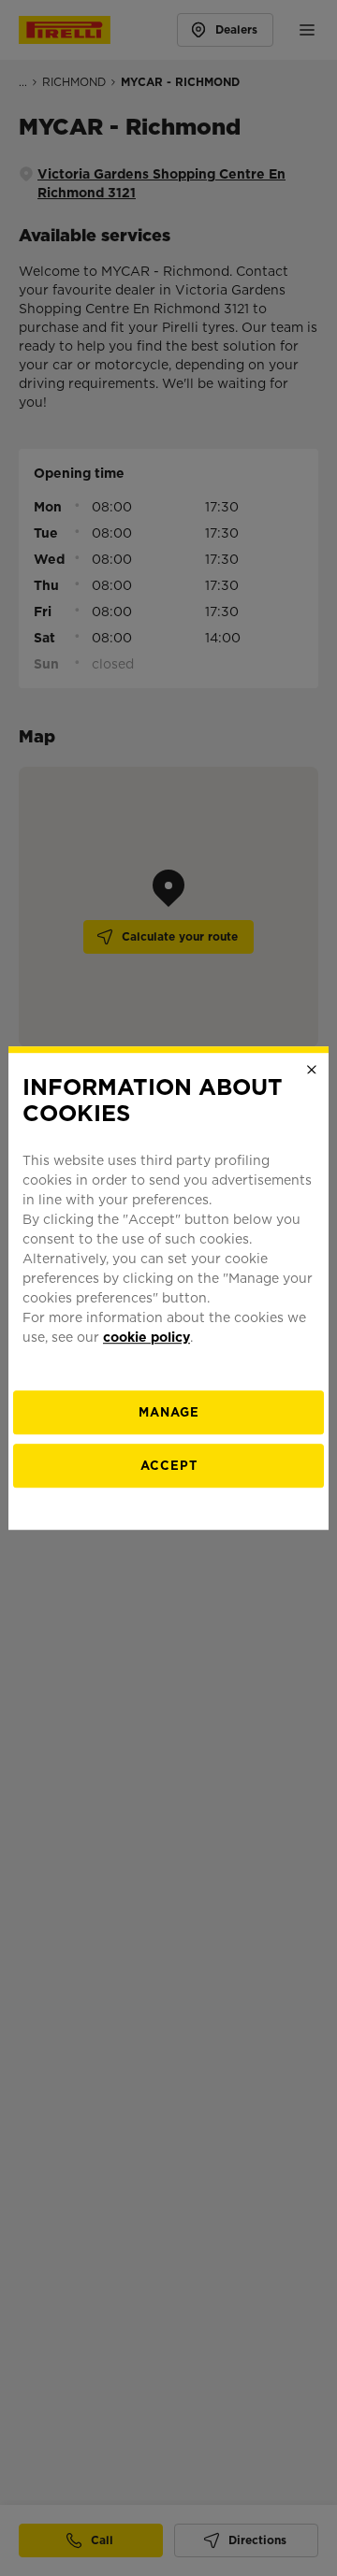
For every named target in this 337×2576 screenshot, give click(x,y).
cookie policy (147, 1337)
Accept (169, 1466)
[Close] (312, 1070)
